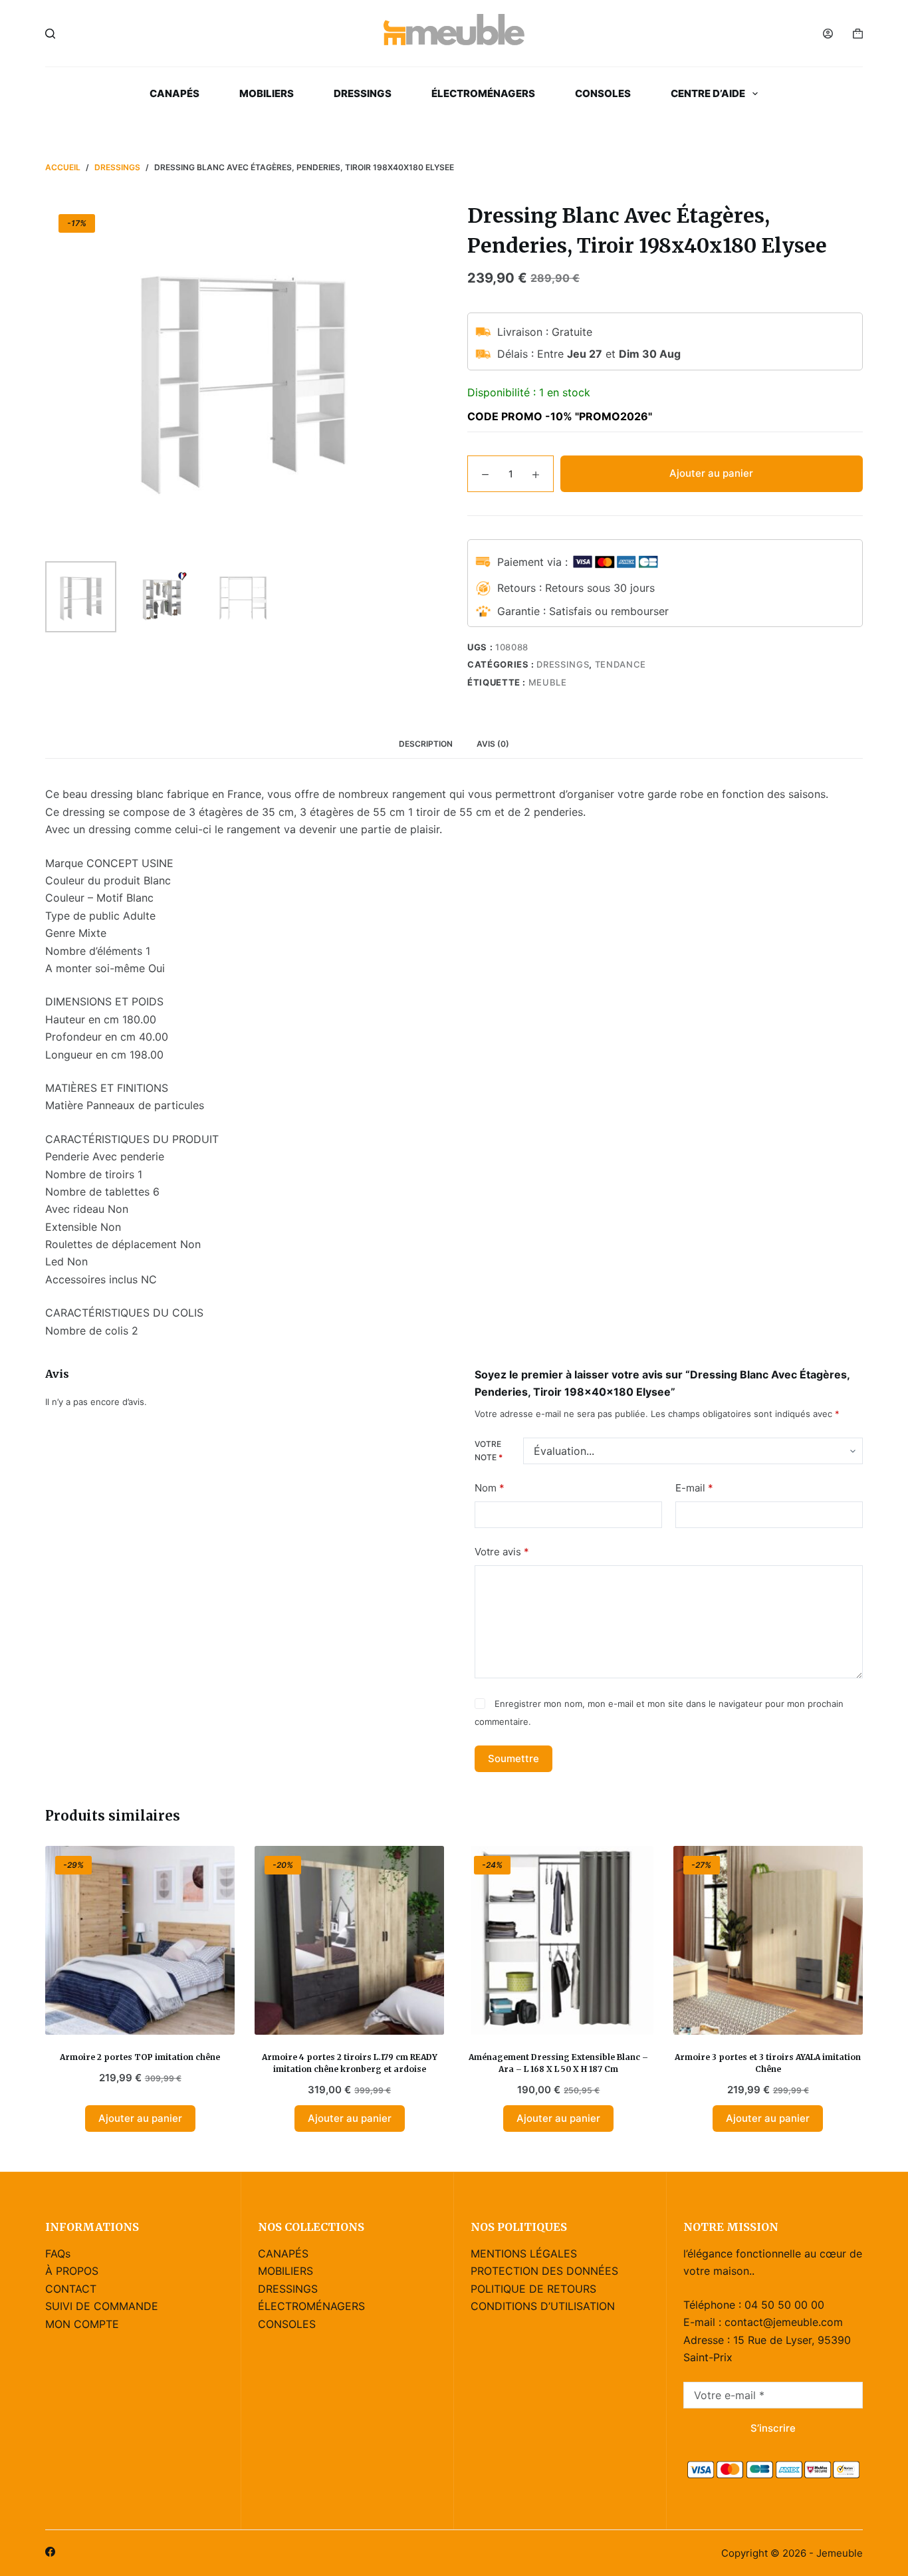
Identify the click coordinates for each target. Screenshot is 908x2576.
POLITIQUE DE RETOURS (533, 2289)
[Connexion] (828, 34)
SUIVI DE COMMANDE (102, 2306)
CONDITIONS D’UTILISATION (543, 2306)
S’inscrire (773, 2428)
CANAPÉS (174, 93)
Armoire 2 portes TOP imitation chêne (140, 2057)
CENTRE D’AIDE (708, 93)
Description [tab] (426, 744)
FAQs (58, 2254)
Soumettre (513, 1758)
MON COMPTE (82, 2324)
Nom (490, 1488)
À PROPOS (72, 2271)
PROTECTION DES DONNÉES (544, 2271)
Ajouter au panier (711, 473)
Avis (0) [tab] (493, 744)
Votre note (489, 1451)
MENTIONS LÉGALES (524, 2254)
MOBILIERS (267, 93)
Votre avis (502, 1552)
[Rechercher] (50, 34)
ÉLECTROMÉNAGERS (483, 93)
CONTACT (71, 2289)
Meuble (548, 682)
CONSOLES (603, 93)
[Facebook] (50, 2552)
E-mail (694, 1488)
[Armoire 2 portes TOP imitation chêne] (140, 1941)
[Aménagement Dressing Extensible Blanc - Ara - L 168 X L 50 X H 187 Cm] (559, 1941)
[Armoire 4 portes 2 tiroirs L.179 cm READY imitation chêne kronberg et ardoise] (349, 1941)
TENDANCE (621, 664)
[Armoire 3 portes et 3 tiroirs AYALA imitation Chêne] (768, 1941)
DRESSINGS (363, 93)
